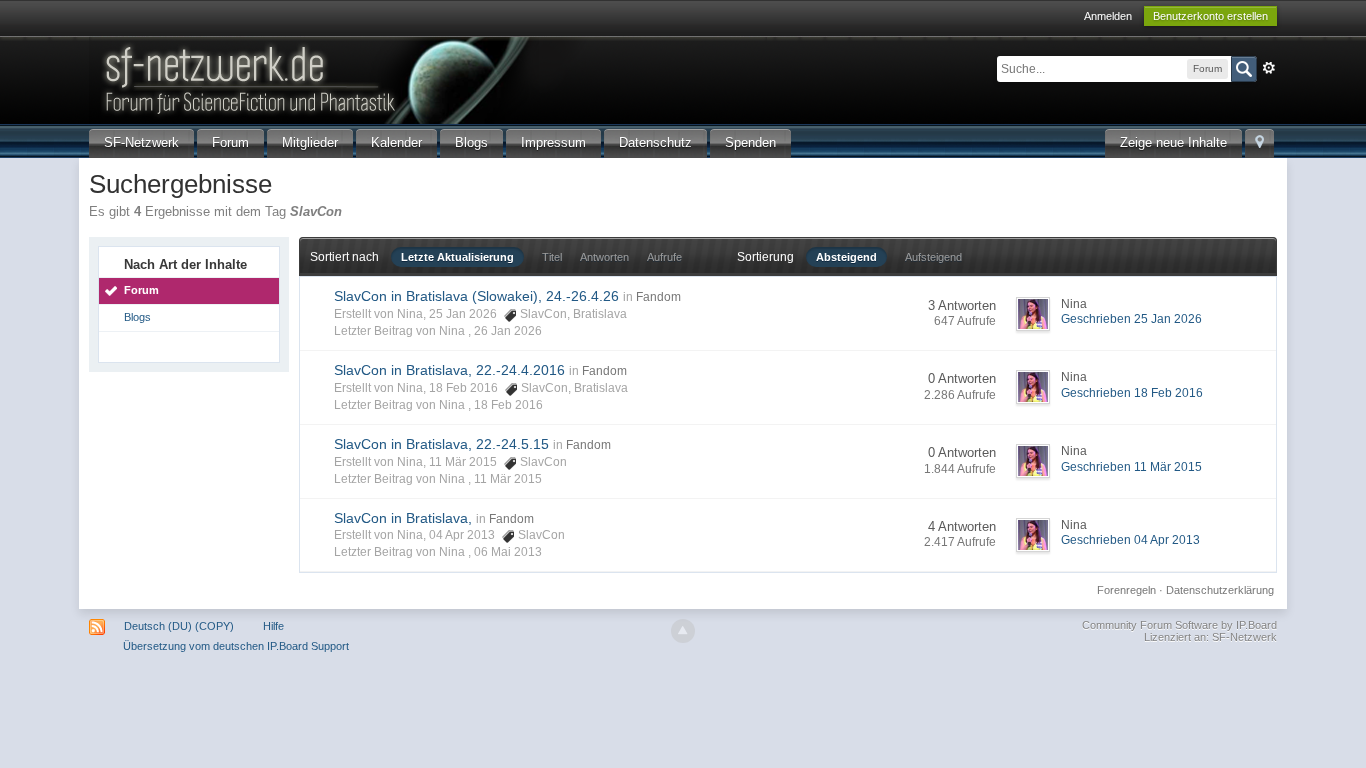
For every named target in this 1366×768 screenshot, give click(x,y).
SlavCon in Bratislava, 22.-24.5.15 (441, 444)
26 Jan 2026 (508, 331)
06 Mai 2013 (508, 552)
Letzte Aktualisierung (457, 257)
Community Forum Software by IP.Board (1179, 625)
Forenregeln (1126, 590)
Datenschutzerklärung (1220, 590)
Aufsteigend (933, 257)
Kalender (396, 142)
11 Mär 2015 (508, 479)
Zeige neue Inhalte (1173, 142)
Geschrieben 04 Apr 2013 (1130, 540)
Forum (230, 142)
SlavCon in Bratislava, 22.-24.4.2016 (449, 370)
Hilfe (273, 626)
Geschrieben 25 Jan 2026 (1131, 319)
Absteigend (846, 257)
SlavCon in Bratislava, (403, 518)
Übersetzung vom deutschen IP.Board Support (236, 646)
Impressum (553, 142)
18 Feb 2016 (508, 405)
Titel (552, 257)
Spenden (750, 142)
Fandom (658, 297)
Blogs (471, 142)
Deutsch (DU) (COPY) (179, 626)
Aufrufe (664, 257)
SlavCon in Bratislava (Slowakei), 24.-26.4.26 (476, 296)
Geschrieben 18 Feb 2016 (1132, 393)
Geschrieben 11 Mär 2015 (1131, 467)
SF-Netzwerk (141, 142)
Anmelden (1108, 16)
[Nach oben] (683, 631)
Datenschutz (655, 142)
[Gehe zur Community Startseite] (428, 78)
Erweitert (1269, 68)
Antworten (604, 257)
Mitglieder (310, 142)
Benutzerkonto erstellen (1210, 16)
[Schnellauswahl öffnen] (1259, 143)
